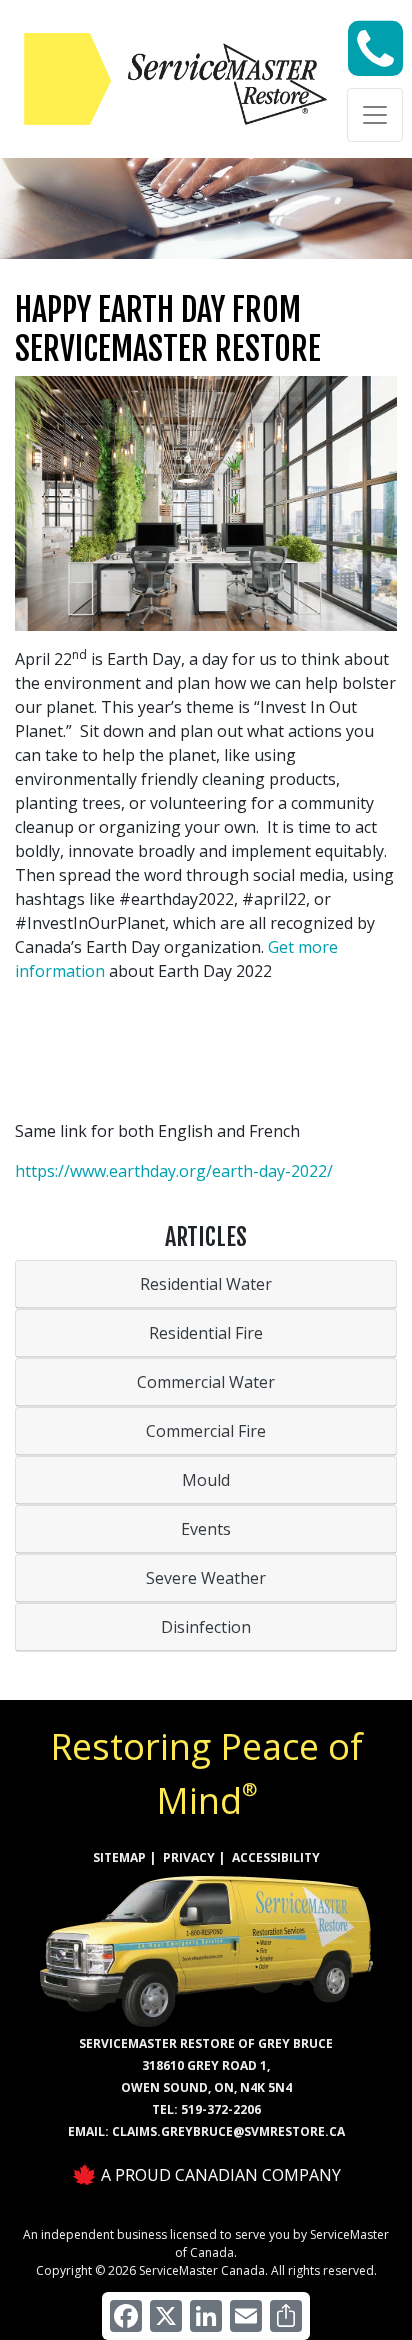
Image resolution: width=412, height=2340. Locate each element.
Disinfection (206, 1627)
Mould (206, 1480)
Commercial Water (206, 1382)
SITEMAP (119, 1857)
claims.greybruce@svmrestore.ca (228, 2131)
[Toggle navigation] (375, 115)
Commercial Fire (206, 1431)
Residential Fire (206, 1333)
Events (206, 1529)
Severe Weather (206, 1578)
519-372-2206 (221, 2109)
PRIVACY (189, 1857)
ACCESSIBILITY (276, 1857)
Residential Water (206, 1284)
